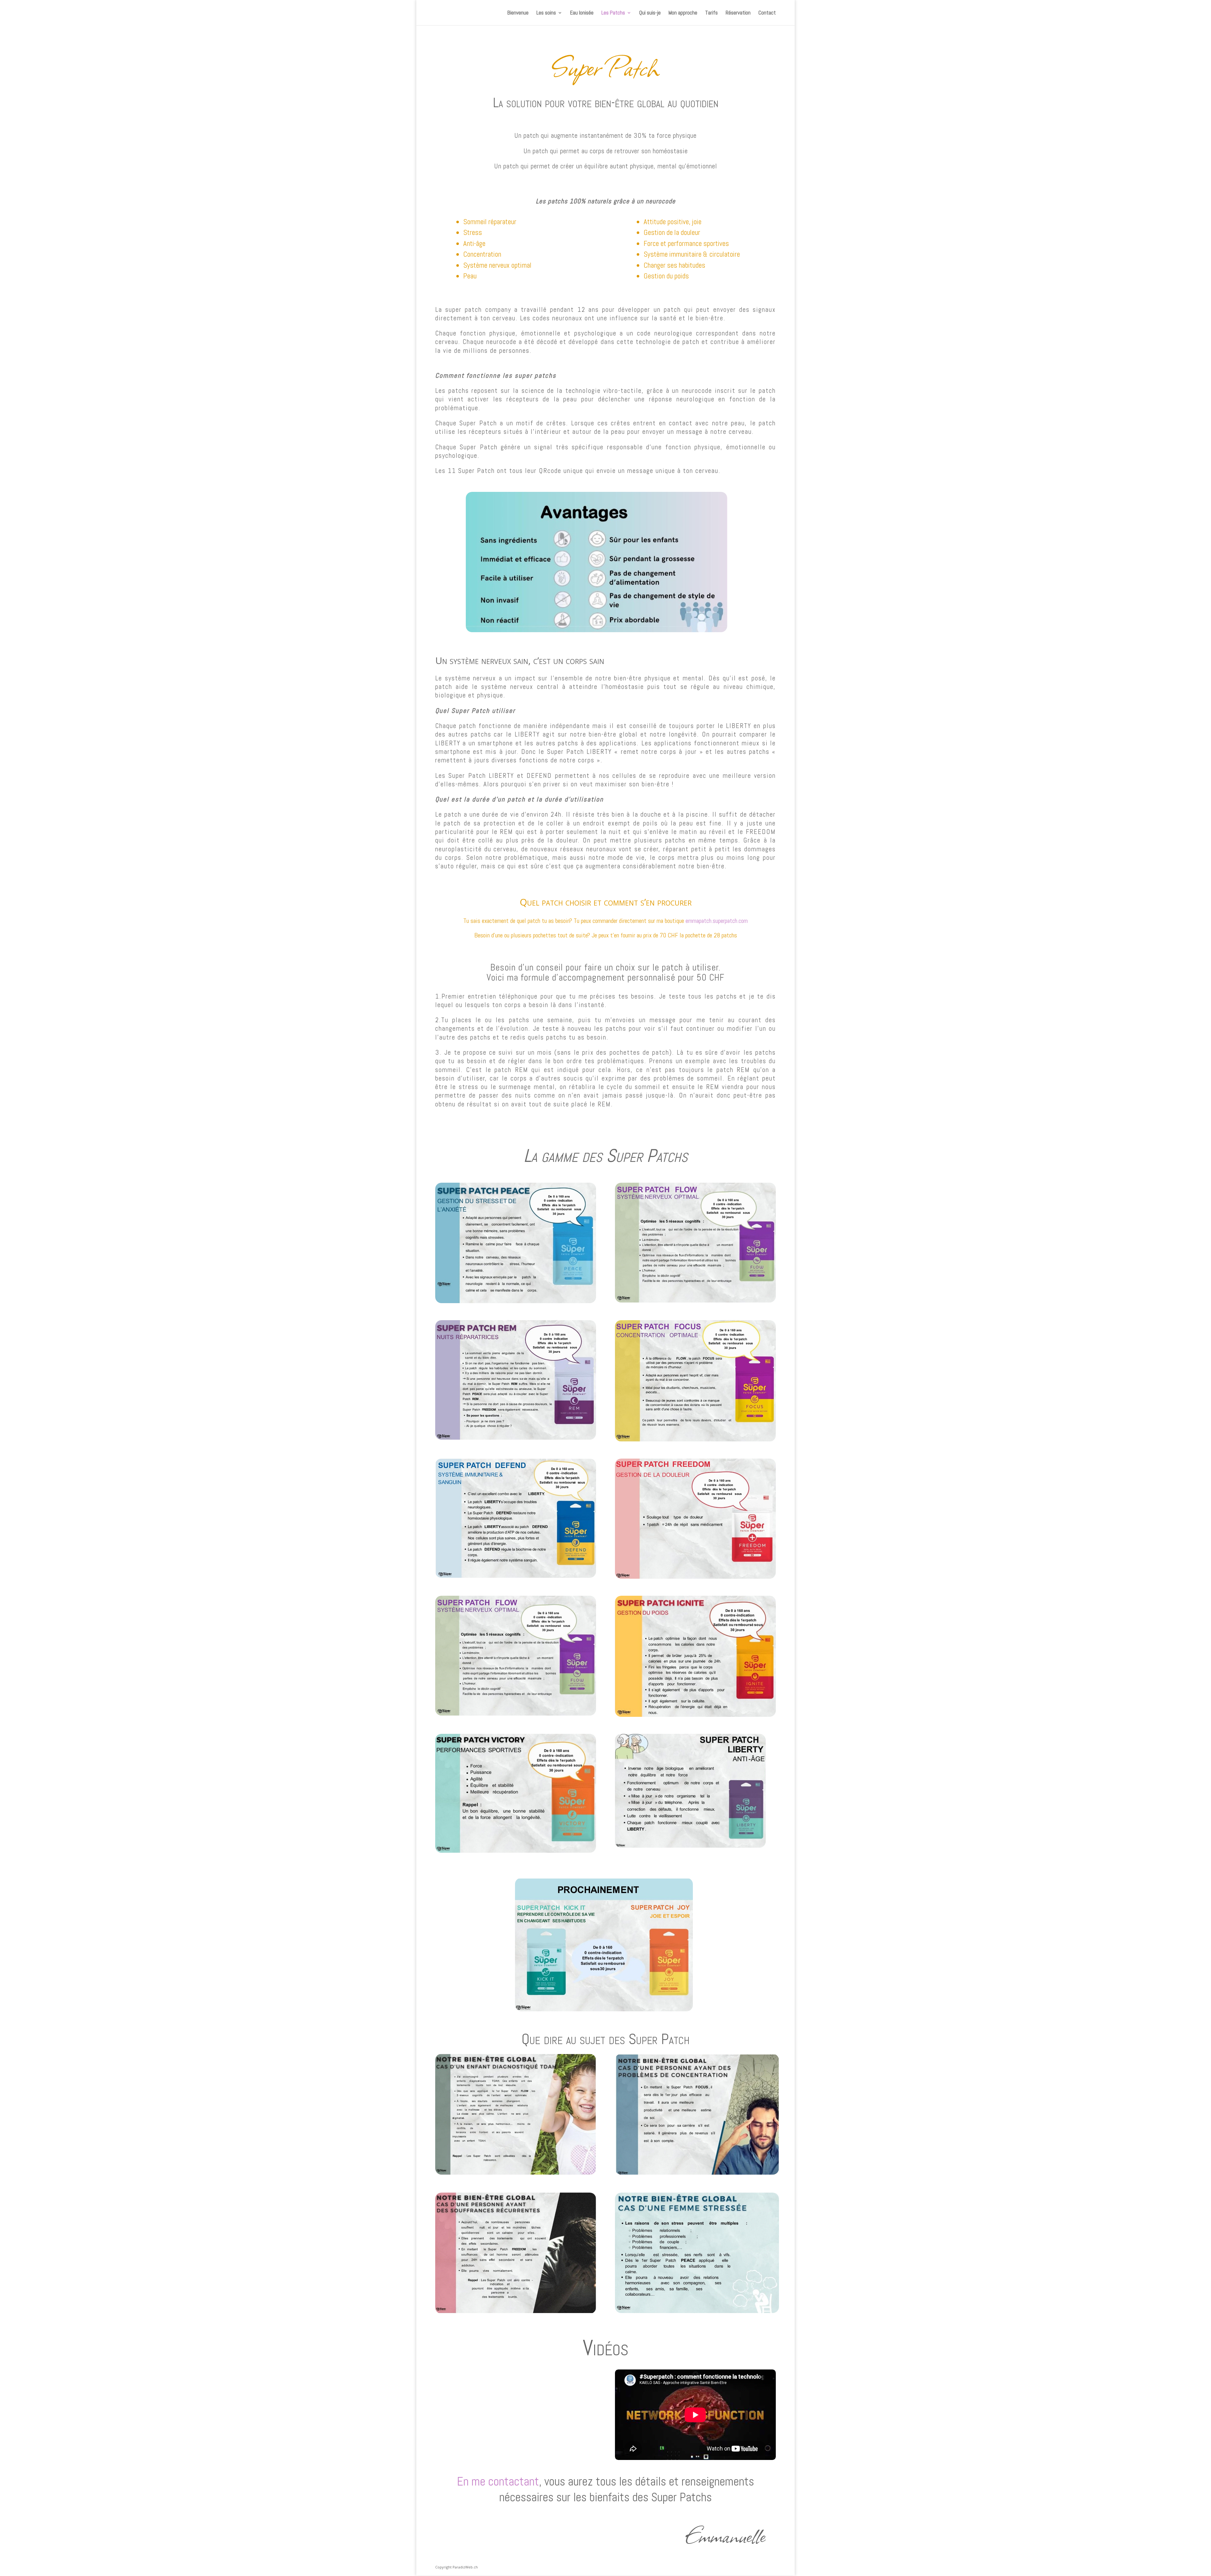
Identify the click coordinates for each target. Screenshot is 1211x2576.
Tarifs (711, 13)
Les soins (546, 13)
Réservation (738, 13)
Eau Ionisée (582, 13)
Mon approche (683, 13)
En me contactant (498, 2481)
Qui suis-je (650, 13)
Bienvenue (518, 13)
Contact (767, 13)
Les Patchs (613, 13)
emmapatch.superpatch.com (717, 921)
